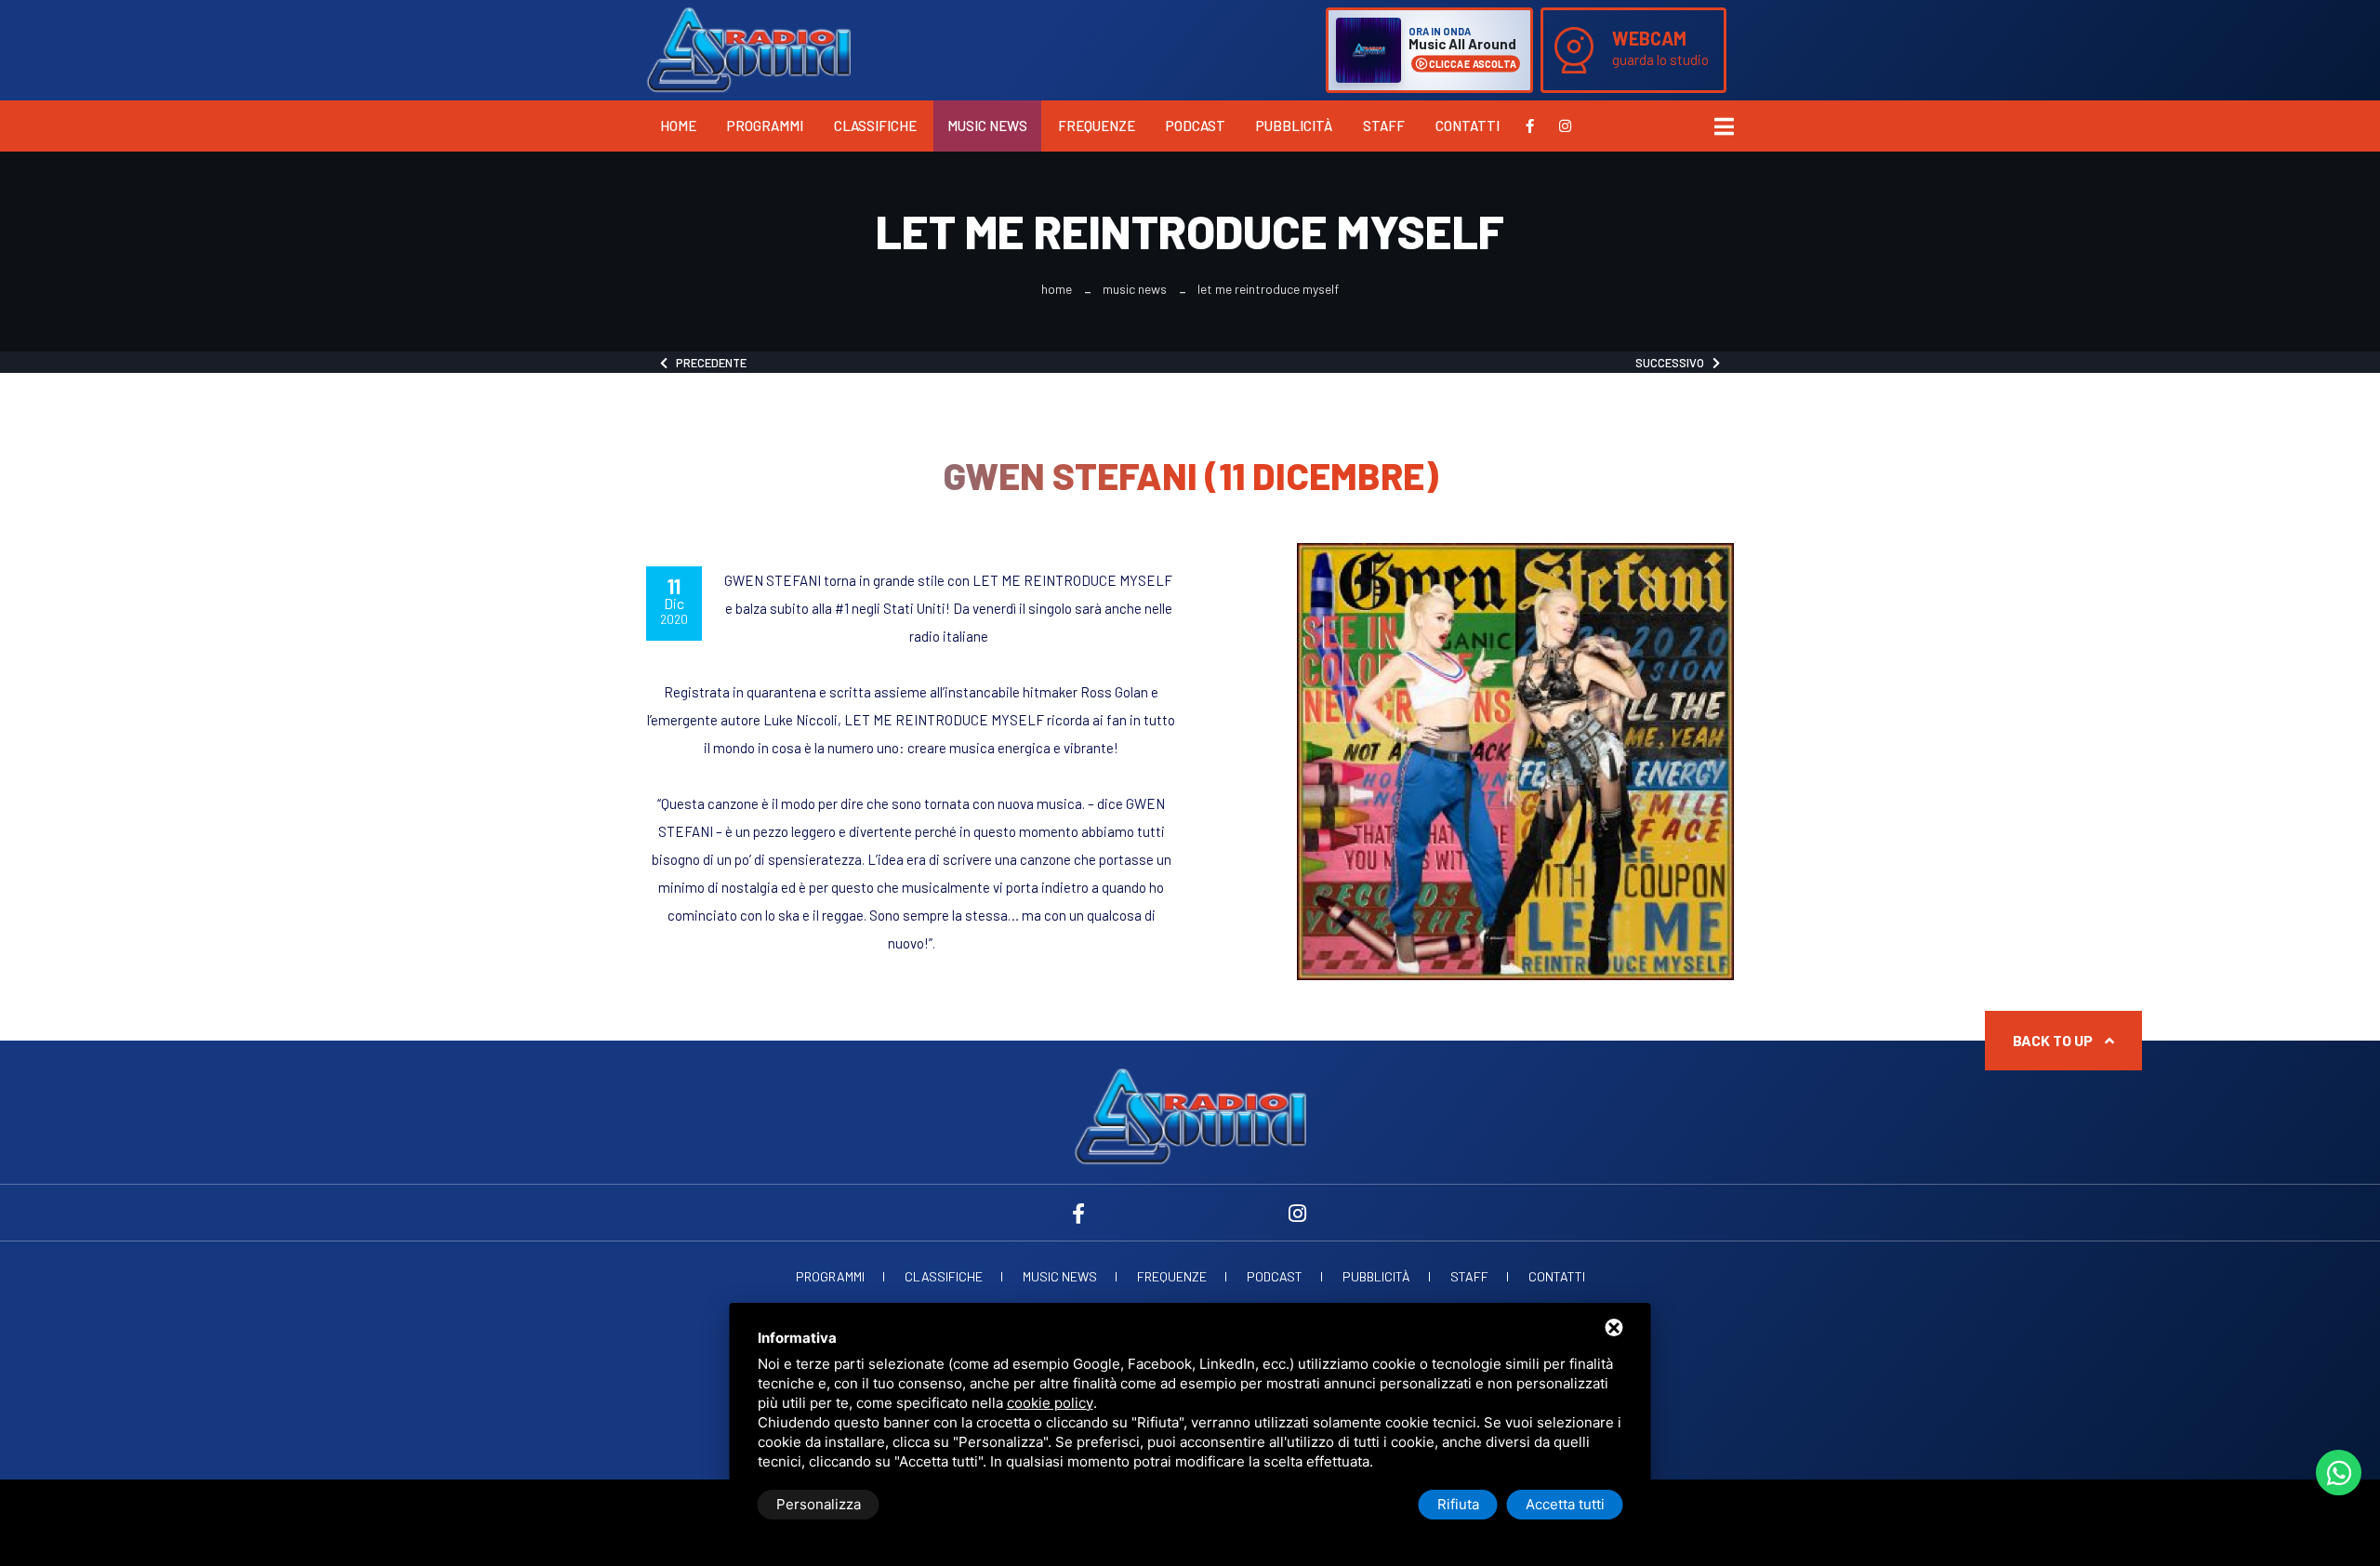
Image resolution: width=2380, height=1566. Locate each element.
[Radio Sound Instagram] (1565, 126)
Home (678, 126)
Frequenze (1097, 126)
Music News (987, 126)
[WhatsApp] (2339, 1473)
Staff (1384, 126)
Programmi (765, 126)
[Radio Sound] (748, 48)
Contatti (1468, 126)
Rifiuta (1458, 1504)
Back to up (2054, 1040)
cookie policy (1050, 1403)
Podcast (1196, 126)
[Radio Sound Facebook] (1530, 126)
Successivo (1674, 363)
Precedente (707, 363)
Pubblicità (1294, 126)
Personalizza (819, 1504)
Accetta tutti (1565, 1504)
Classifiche (875, 126)
